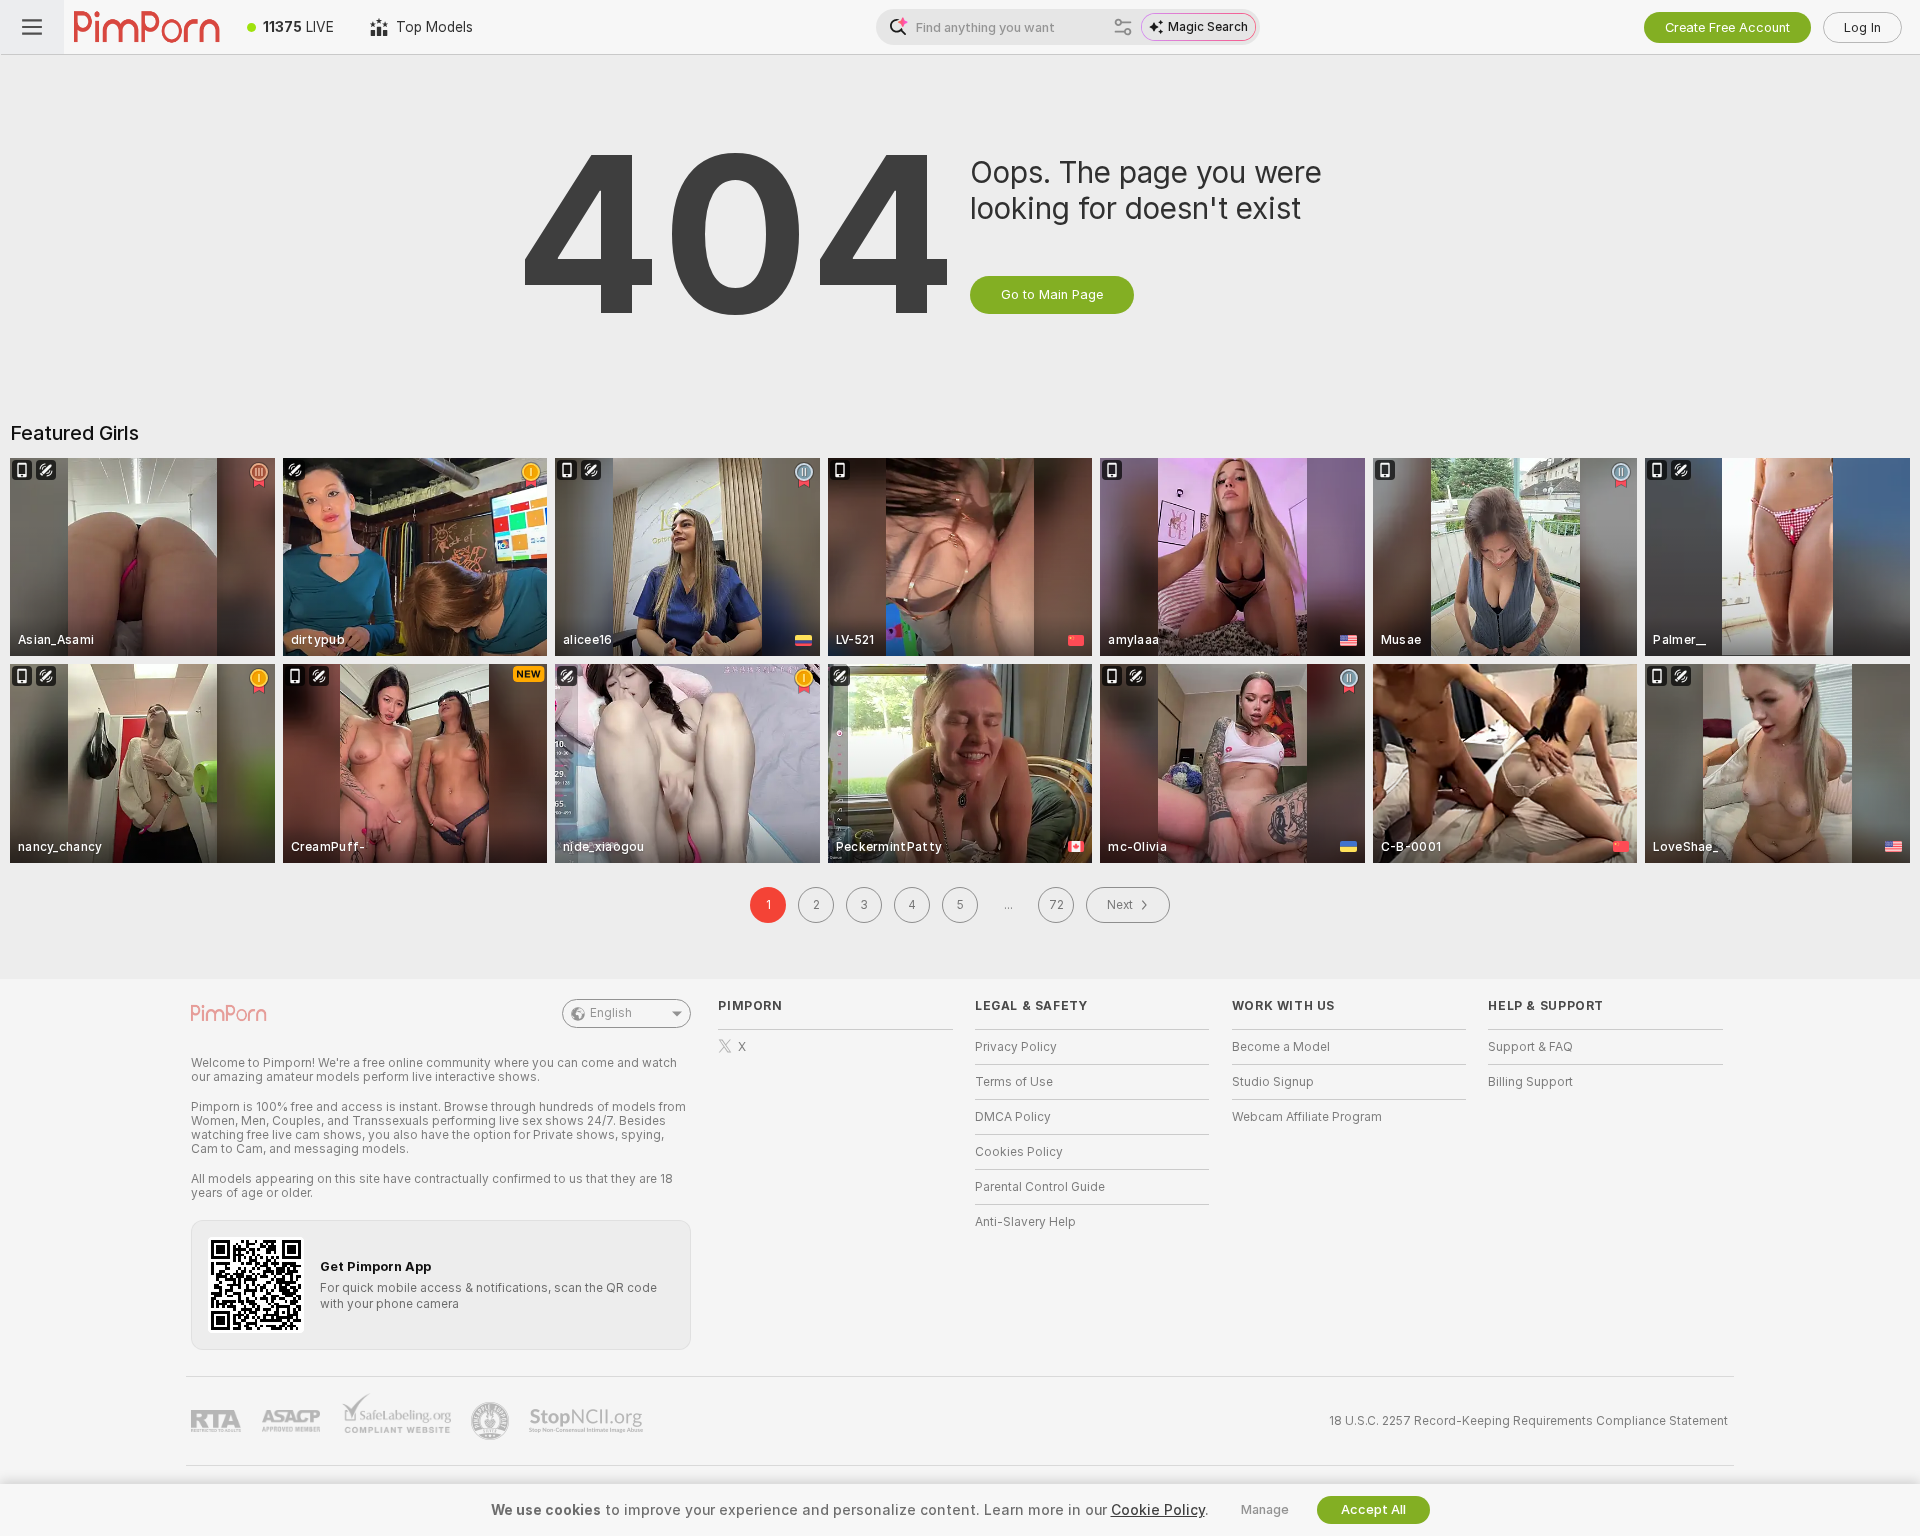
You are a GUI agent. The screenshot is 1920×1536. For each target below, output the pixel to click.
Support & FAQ (1530, 1047)
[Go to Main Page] (146, 27)
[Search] (1123, 27)
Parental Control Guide (1040, 1187)
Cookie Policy (1158, 1510)
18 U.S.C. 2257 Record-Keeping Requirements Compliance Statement (1528, 1421)
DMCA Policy (1013, 1117)
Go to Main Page (1052, 294)
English (611, 1013)
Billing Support (1530, 1082)
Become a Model (1281, 1047)
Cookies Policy (1019, 1152)
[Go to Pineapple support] (492, 1421)
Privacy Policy (1016, 1047)
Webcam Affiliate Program (1307, 1117)
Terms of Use (1014, 1082)
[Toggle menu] (32, 27)
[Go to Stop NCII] (588, 1421)
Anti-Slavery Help (1025, 1222)
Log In (1862, 27)
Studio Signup (1273, 1082)
